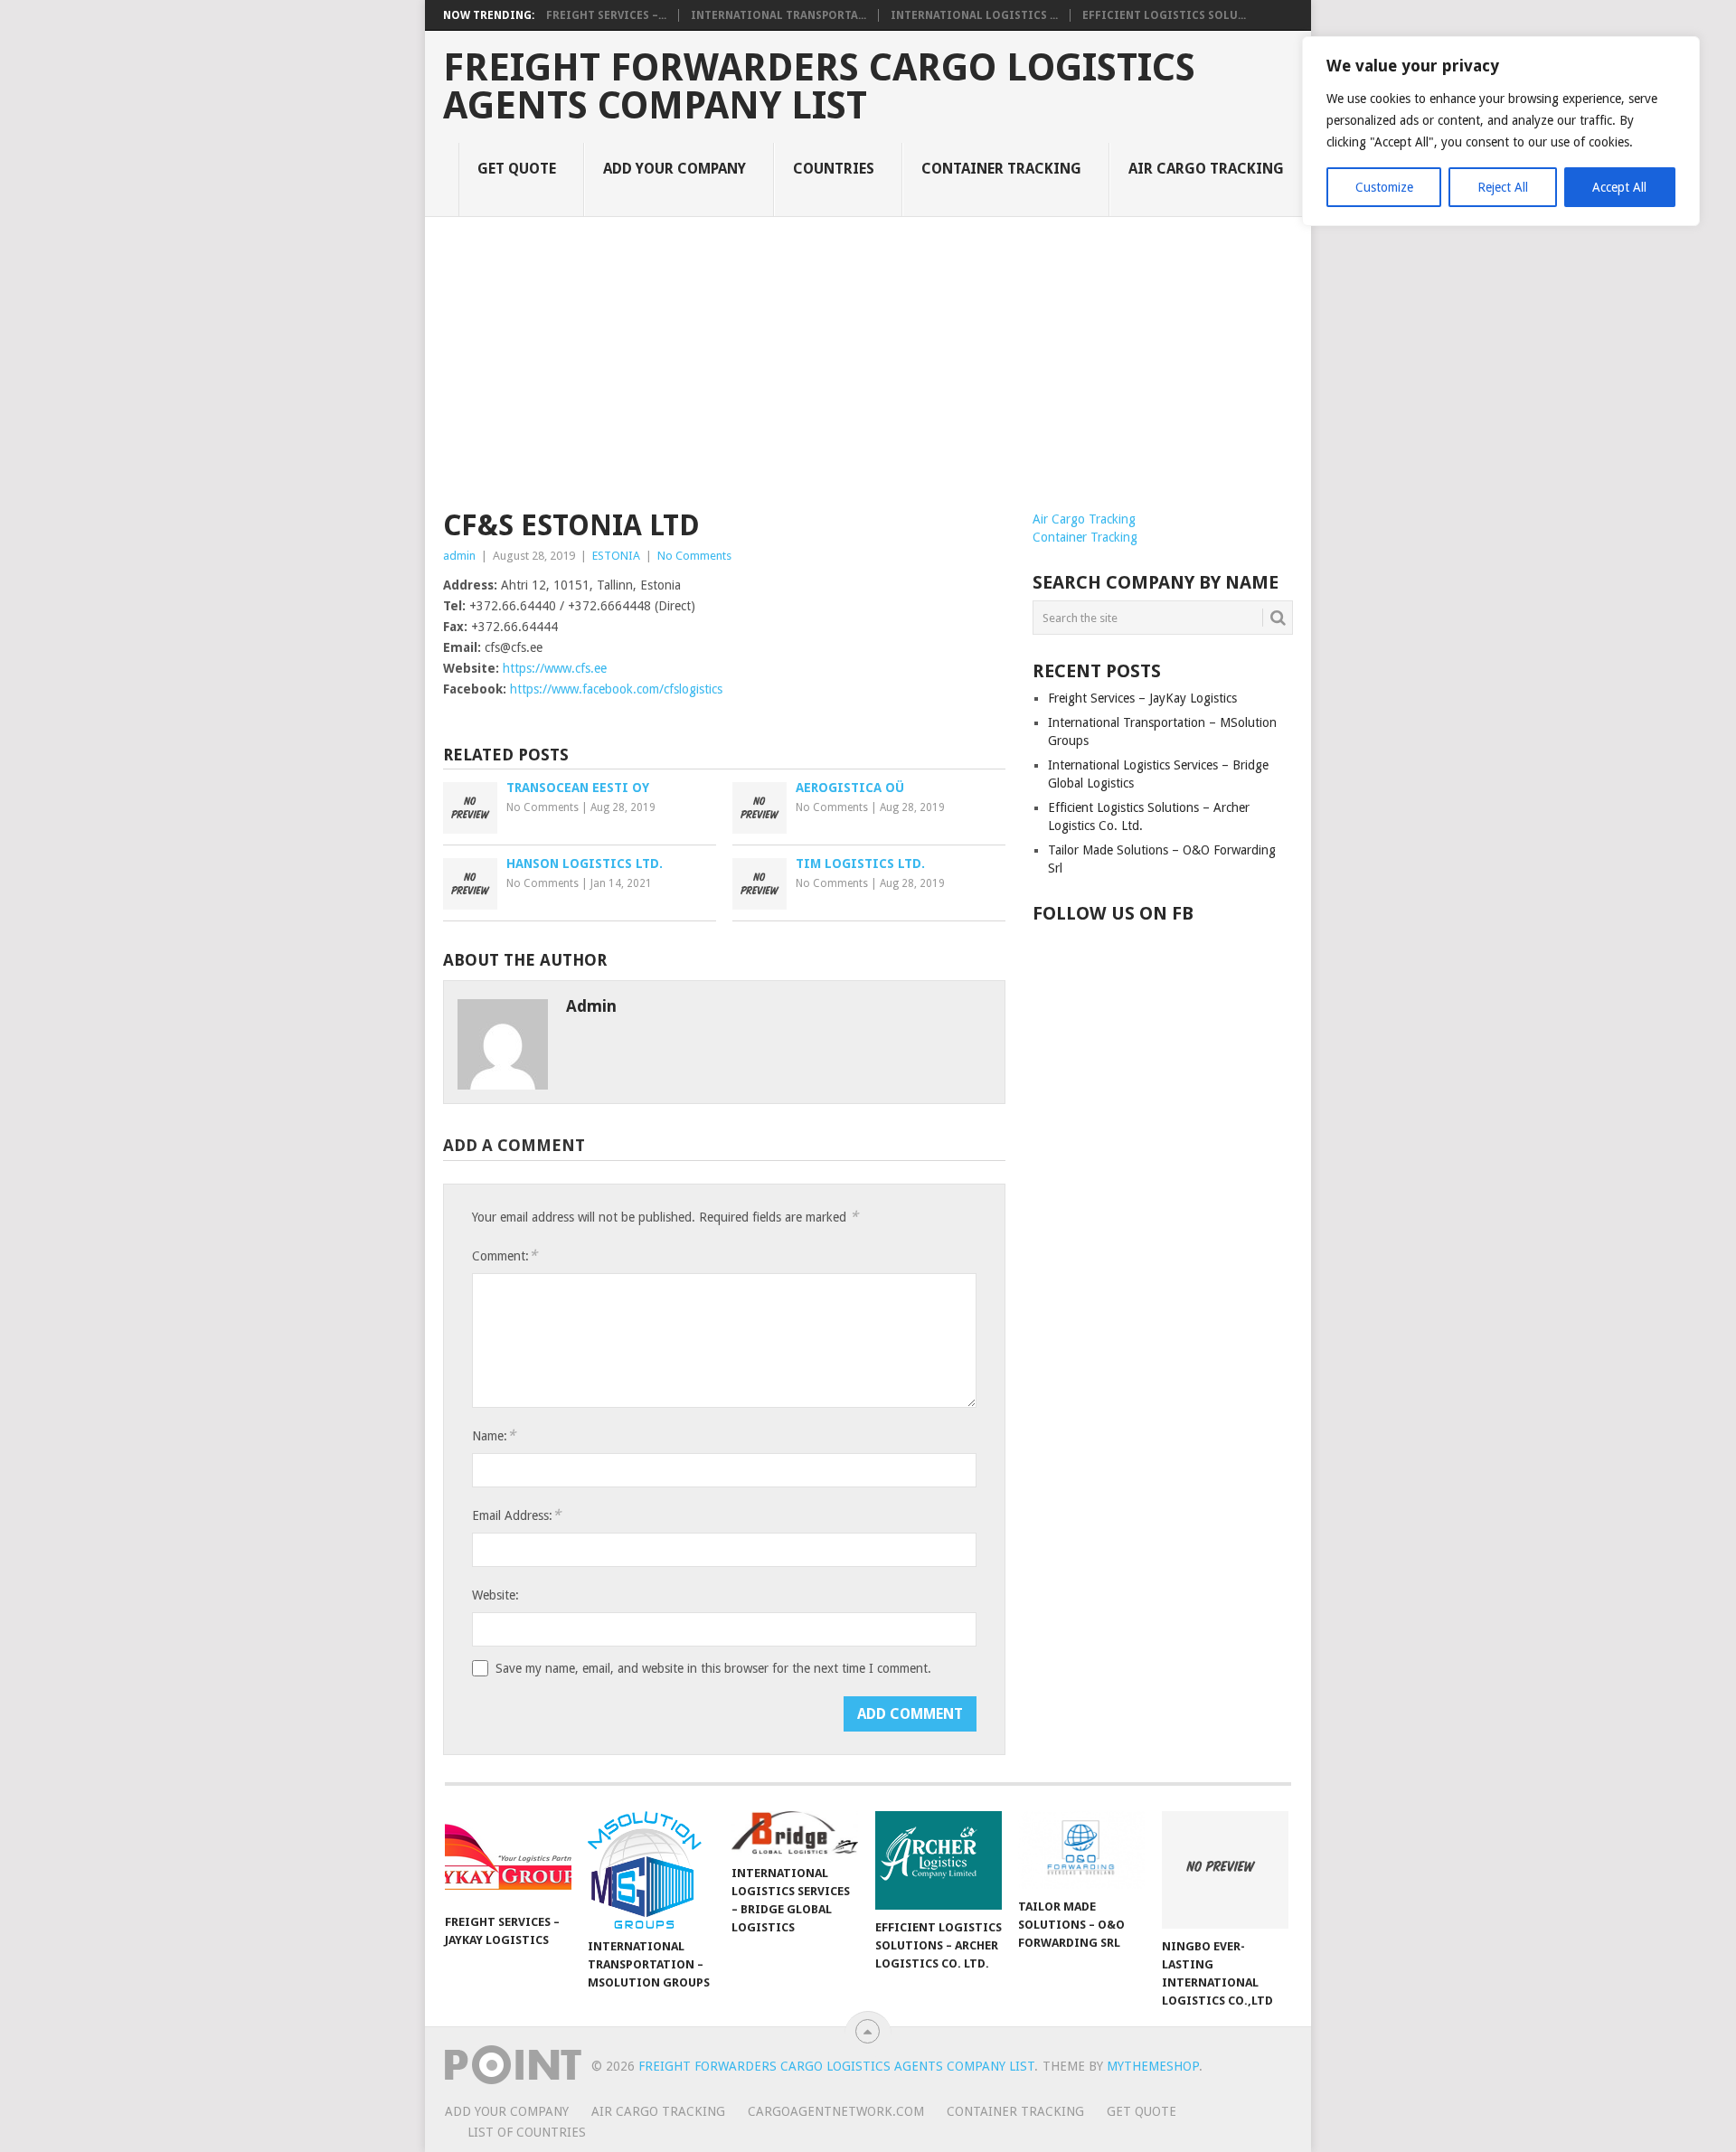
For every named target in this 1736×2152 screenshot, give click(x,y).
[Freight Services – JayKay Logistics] (508, 1858)
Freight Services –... (606, 15)
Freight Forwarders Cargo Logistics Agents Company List (819, 87)
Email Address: (516, 1515)
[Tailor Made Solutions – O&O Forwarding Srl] (1081, 1850)
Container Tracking (1001, 169)
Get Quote (517, 169)
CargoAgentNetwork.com (836, 2111)
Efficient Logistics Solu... (1164, 15)
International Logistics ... (974, 15)
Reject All (1503, 187)
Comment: (505, 1255)
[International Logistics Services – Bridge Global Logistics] (795, 1833)
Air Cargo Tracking (1206, 169)
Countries (834, 169)
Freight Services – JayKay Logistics (1142, 698)
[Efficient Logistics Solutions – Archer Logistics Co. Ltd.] (939, 1860)
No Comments (694, 556)
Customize (1384, 187)
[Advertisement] (868, 374)
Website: (495, 1595)
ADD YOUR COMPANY (675, 169)
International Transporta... (778, 15)
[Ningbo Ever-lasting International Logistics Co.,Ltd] (1225, 1870)
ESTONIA (616, 556)
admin (459, 556)
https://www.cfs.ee (555, 668)
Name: (494, 1435)
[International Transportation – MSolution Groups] (651, 1870)
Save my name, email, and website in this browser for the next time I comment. (713, 1668)
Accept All (1619, 187)
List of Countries (527, 2132)
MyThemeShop (1153, 2066)
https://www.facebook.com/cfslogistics (616, 689)
